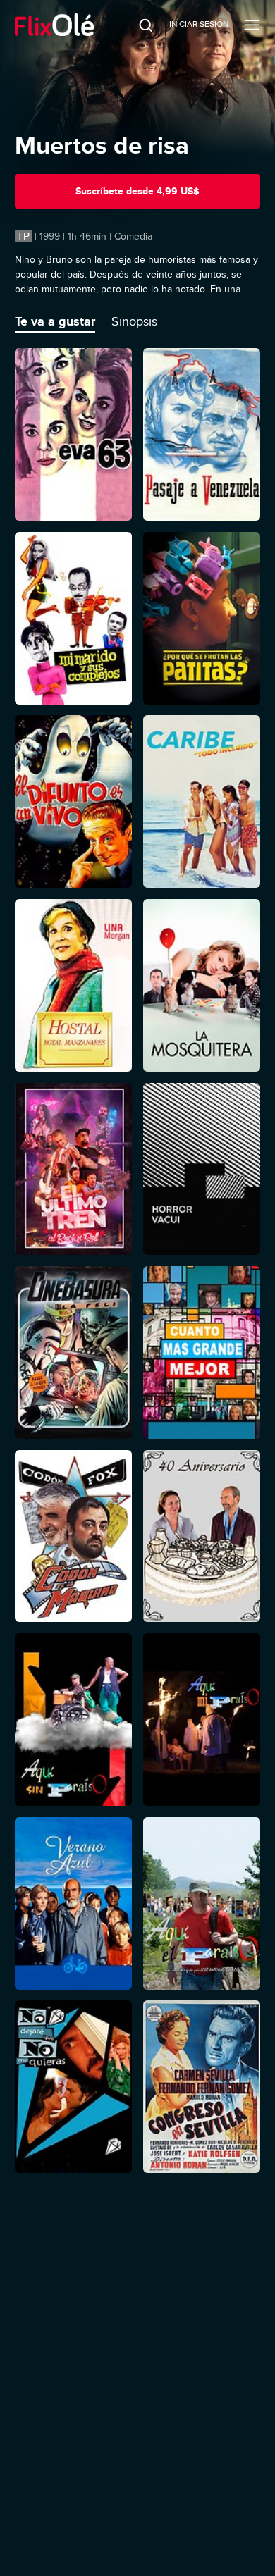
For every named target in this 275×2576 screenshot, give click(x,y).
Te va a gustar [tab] (55, 321)
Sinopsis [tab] (134, 321)
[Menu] (252, 25)
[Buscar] (136, 25)
